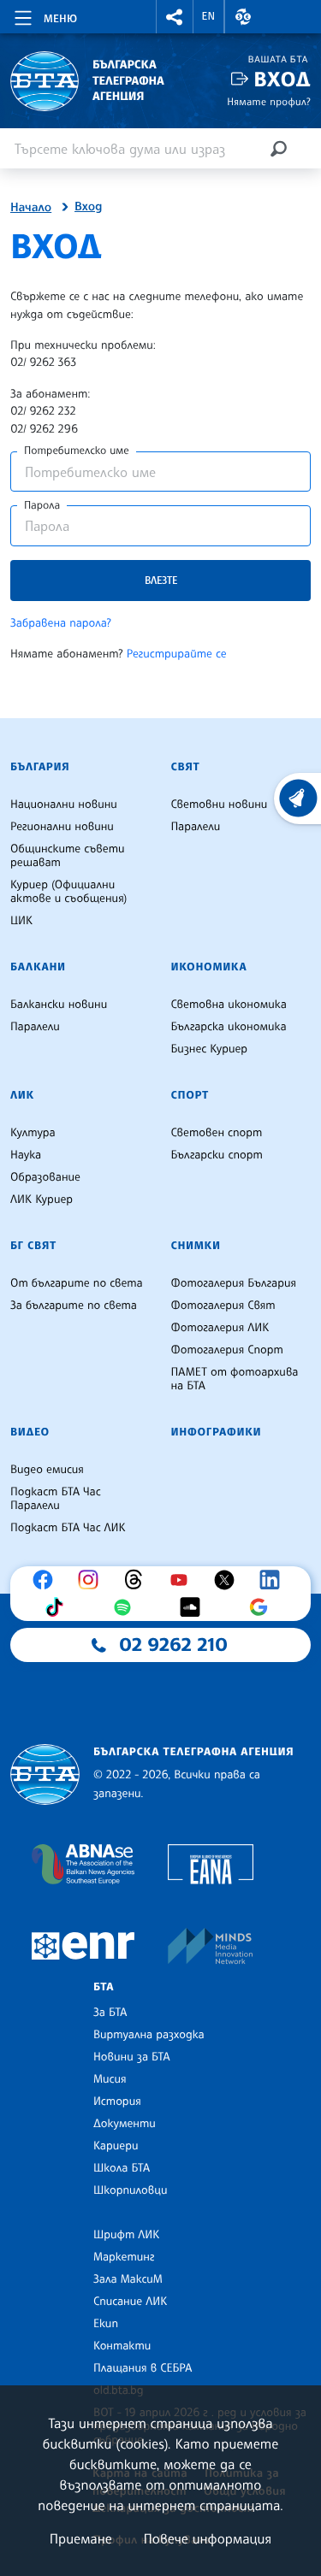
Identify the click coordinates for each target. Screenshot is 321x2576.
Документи (125, 2124)
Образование (45, 1177)
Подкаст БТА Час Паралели (56, 1499)
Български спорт (217, 1155)
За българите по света (74, 1306)
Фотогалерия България (234, 1283)
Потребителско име (77, 451)
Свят (186, 767)
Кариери (116, 2146)
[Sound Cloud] (194, 1607)
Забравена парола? (61, 623)
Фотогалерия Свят (223, 1306)
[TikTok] (58, 1607)
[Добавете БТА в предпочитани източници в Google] (263, 1607)
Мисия (110, 2079)
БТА (104, 1987)
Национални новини (64, 805)
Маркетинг (124, 2257)
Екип (106, 2324)
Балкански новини (59, 1005)
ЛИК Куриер (42, 1200)
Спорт (190, 1095)
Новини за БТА (132, 2057)
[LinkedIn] (274, 1580)
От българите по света (77, 1283)
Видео (30, 1432)
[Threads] (138, 1580)
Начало (31, 208)
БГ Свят (33, 1246)
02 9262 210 (174, 1645)
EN (209, 16)
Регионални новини (62, 827)
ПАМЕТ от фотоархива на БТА (235, 1379)
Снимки (196, 1246)
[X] (229, 1580)
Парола (42, 505)
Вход (282, 79)
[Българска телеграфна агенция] (45, 1774)
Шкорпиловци (131, 2190)
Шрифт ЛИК (126, 2235)
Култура (33, 1133)
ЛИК (22, 1095)
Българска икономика (229, 1027)
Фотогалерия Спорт (227, 1350)
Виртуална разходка (149, 2035)
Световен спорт (217, 1133)
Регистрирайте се (177, 654)
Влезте (161, 580)
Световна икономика (229, 1005)
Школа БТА (122, 2168)
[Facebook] (47, 1580)
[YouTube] (183, 1580)
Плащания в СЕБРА (143, 2368)
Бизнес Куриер (210, 1049)
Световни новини (220, 805)
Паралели (196, 827)
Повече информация (208, 2538)
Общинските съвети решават (68, 856)
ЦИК (21, 921)
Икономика (209, 967)
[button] (175, 17)
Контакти (122, 2346)
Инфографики (217, 1432)
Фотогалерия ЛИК (220, 1328)
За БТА (110, 2013)
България (40, 767)
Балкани (38, 967)
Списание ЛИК (130, 2302)
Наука (26, 1155)
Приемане (81, 2538)
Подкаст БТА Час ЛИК (68, 1528)
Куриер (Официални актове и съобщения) (68, 892)
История (117, 2101)
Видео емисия (47, 1470)
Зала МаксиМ (128, 2279)
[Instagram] (92, 1580)
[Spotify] (127, 1607)
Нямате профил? (269, 101)
